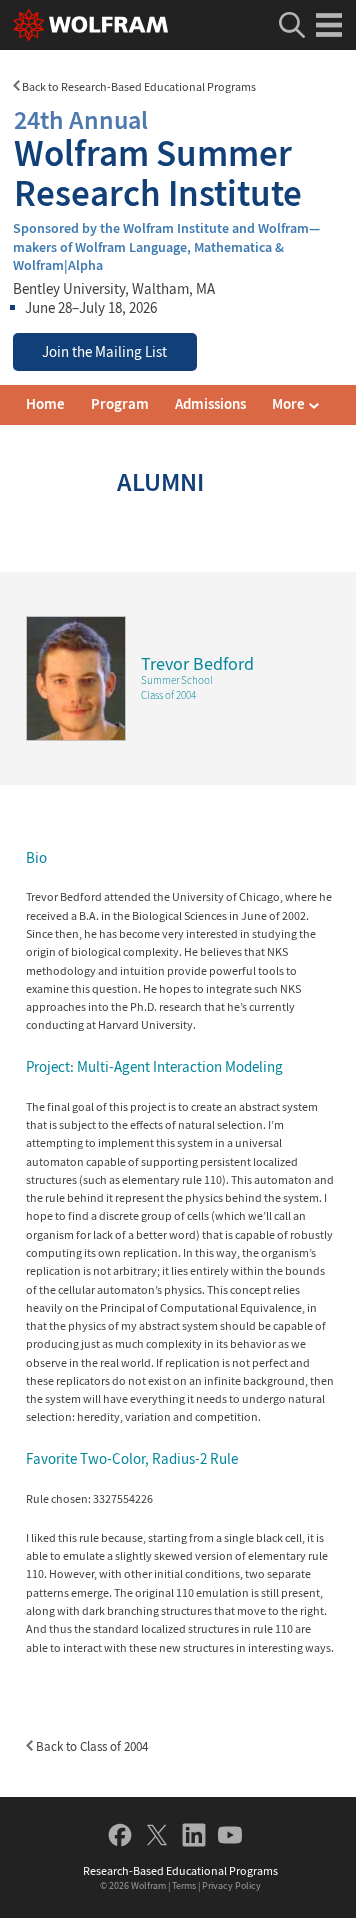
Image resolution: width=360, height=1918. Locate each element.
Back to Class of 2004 (90, 1746)
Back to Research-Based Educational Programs (138, 86)
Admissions (210, 404)
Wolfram (148, 1885)
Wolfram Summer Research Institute (158, 158)
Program (120, 404)
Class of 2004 (168, 695)
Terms (184, 1885)
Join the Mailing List (104, 352)
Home (45, 404)
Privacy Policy (231, 1885)
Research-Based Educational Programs (180, 1870)
